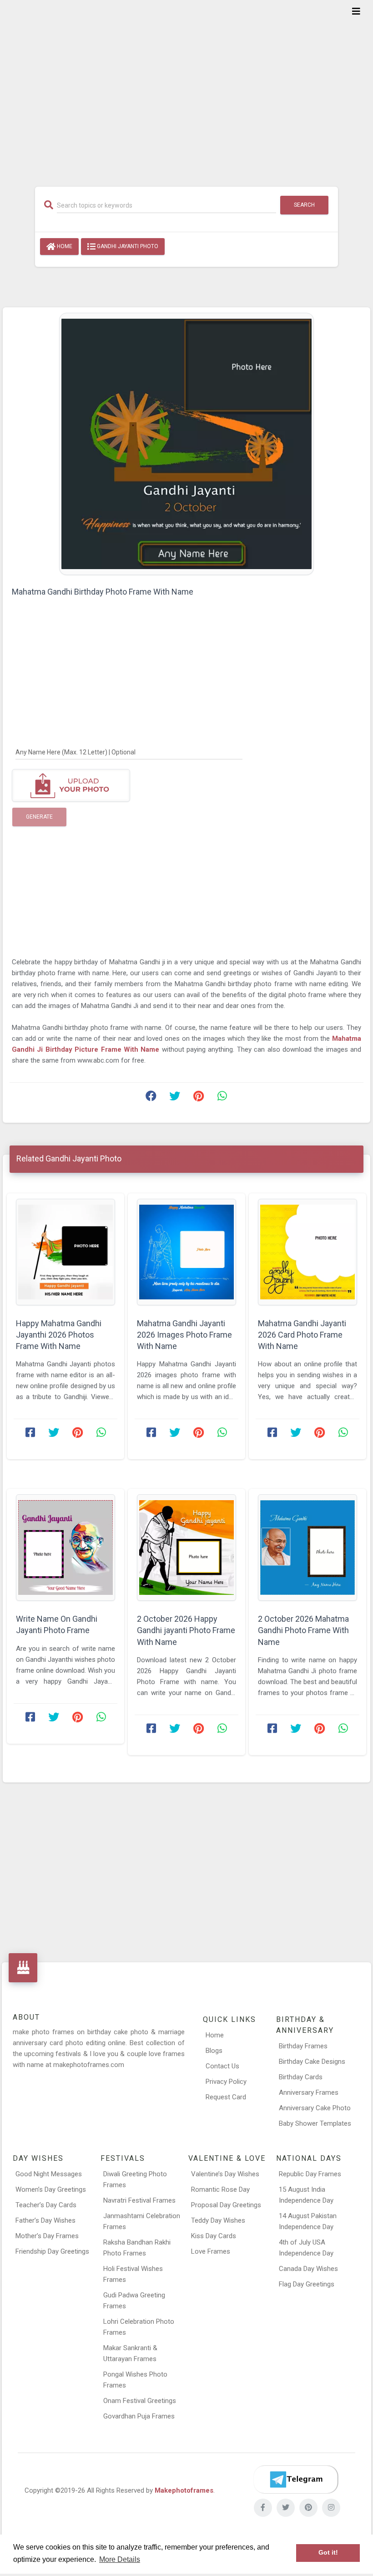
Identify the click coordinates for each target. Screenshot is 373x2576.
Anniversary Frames (309, 2092)
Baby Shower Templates (315, 2123)
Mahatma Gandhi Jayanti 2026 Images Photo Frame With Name (184, 1335)
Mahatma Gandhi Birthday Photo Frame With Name (103, 592)
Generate (39, 817)
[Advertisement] (186, 87)
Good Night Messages (49, 2174)
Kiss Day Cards (214, 2236)
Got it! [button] (328, 2553)
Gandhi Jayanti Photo (127, 246)
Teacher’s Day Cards (46, 2205)
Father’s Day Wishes (45, 2220)
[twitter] (286, 2508)
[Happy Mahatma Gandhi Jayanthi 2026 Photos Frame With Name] (66, 1252)
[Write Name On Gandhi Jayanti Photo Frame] (66, 1548)
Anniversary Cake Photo (315, 2108)
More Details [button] (120, 2559)
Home (64, 246)
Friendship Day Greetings (52, 2251)
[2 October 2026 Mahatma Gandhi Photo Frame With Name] (307, 1548)
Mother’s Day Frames (47, 2236)
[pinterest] (308, 2508)
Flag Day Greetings (307, 2284)
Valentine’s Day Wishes (225, 2174)
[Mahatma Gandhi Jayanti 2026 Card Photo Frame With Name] (307, 1252)
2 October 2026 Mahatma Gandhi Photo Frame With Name (303, 1630)
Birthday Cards (301, 2077)
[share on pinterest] (198, 1098)
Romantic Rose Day (220, 2189)
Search (304, 205)
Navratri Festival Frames (139, 2200)
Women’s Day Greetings (51, 2189)
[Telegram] (296, 2479)
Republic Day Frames (310, 2174)
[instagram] (331, 2508)
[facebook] (263, 2508)
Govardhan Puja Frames (139, 2416)
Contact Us (222, 2066)
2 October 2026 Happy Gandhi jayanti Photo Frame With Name (186, 1630)
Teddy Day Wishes (218, 2220)
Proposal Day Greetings (226, 2205)
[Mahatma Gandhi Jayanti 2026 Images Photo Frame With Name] (186, 1252)
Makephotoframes (184, 2490)
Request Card (226, 2097)
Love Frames (211, 2251)
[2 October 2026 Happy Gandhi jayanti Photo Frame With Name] (186, 1548)
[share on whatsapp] (222, 1098)
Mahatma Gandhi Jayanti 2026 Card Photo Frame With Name (302, 1335)
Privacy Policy (226, 2082)
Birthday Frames (303, 2046)
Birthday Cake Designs (312, 2062)
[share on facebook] (151, 1098)
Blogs (214, 2051)
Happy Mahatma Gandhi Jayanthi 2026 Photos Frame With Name (59, 1335)
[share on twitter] (175, 1098)
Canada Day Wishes (308, 2269)
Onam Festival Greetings (140, 2401)
